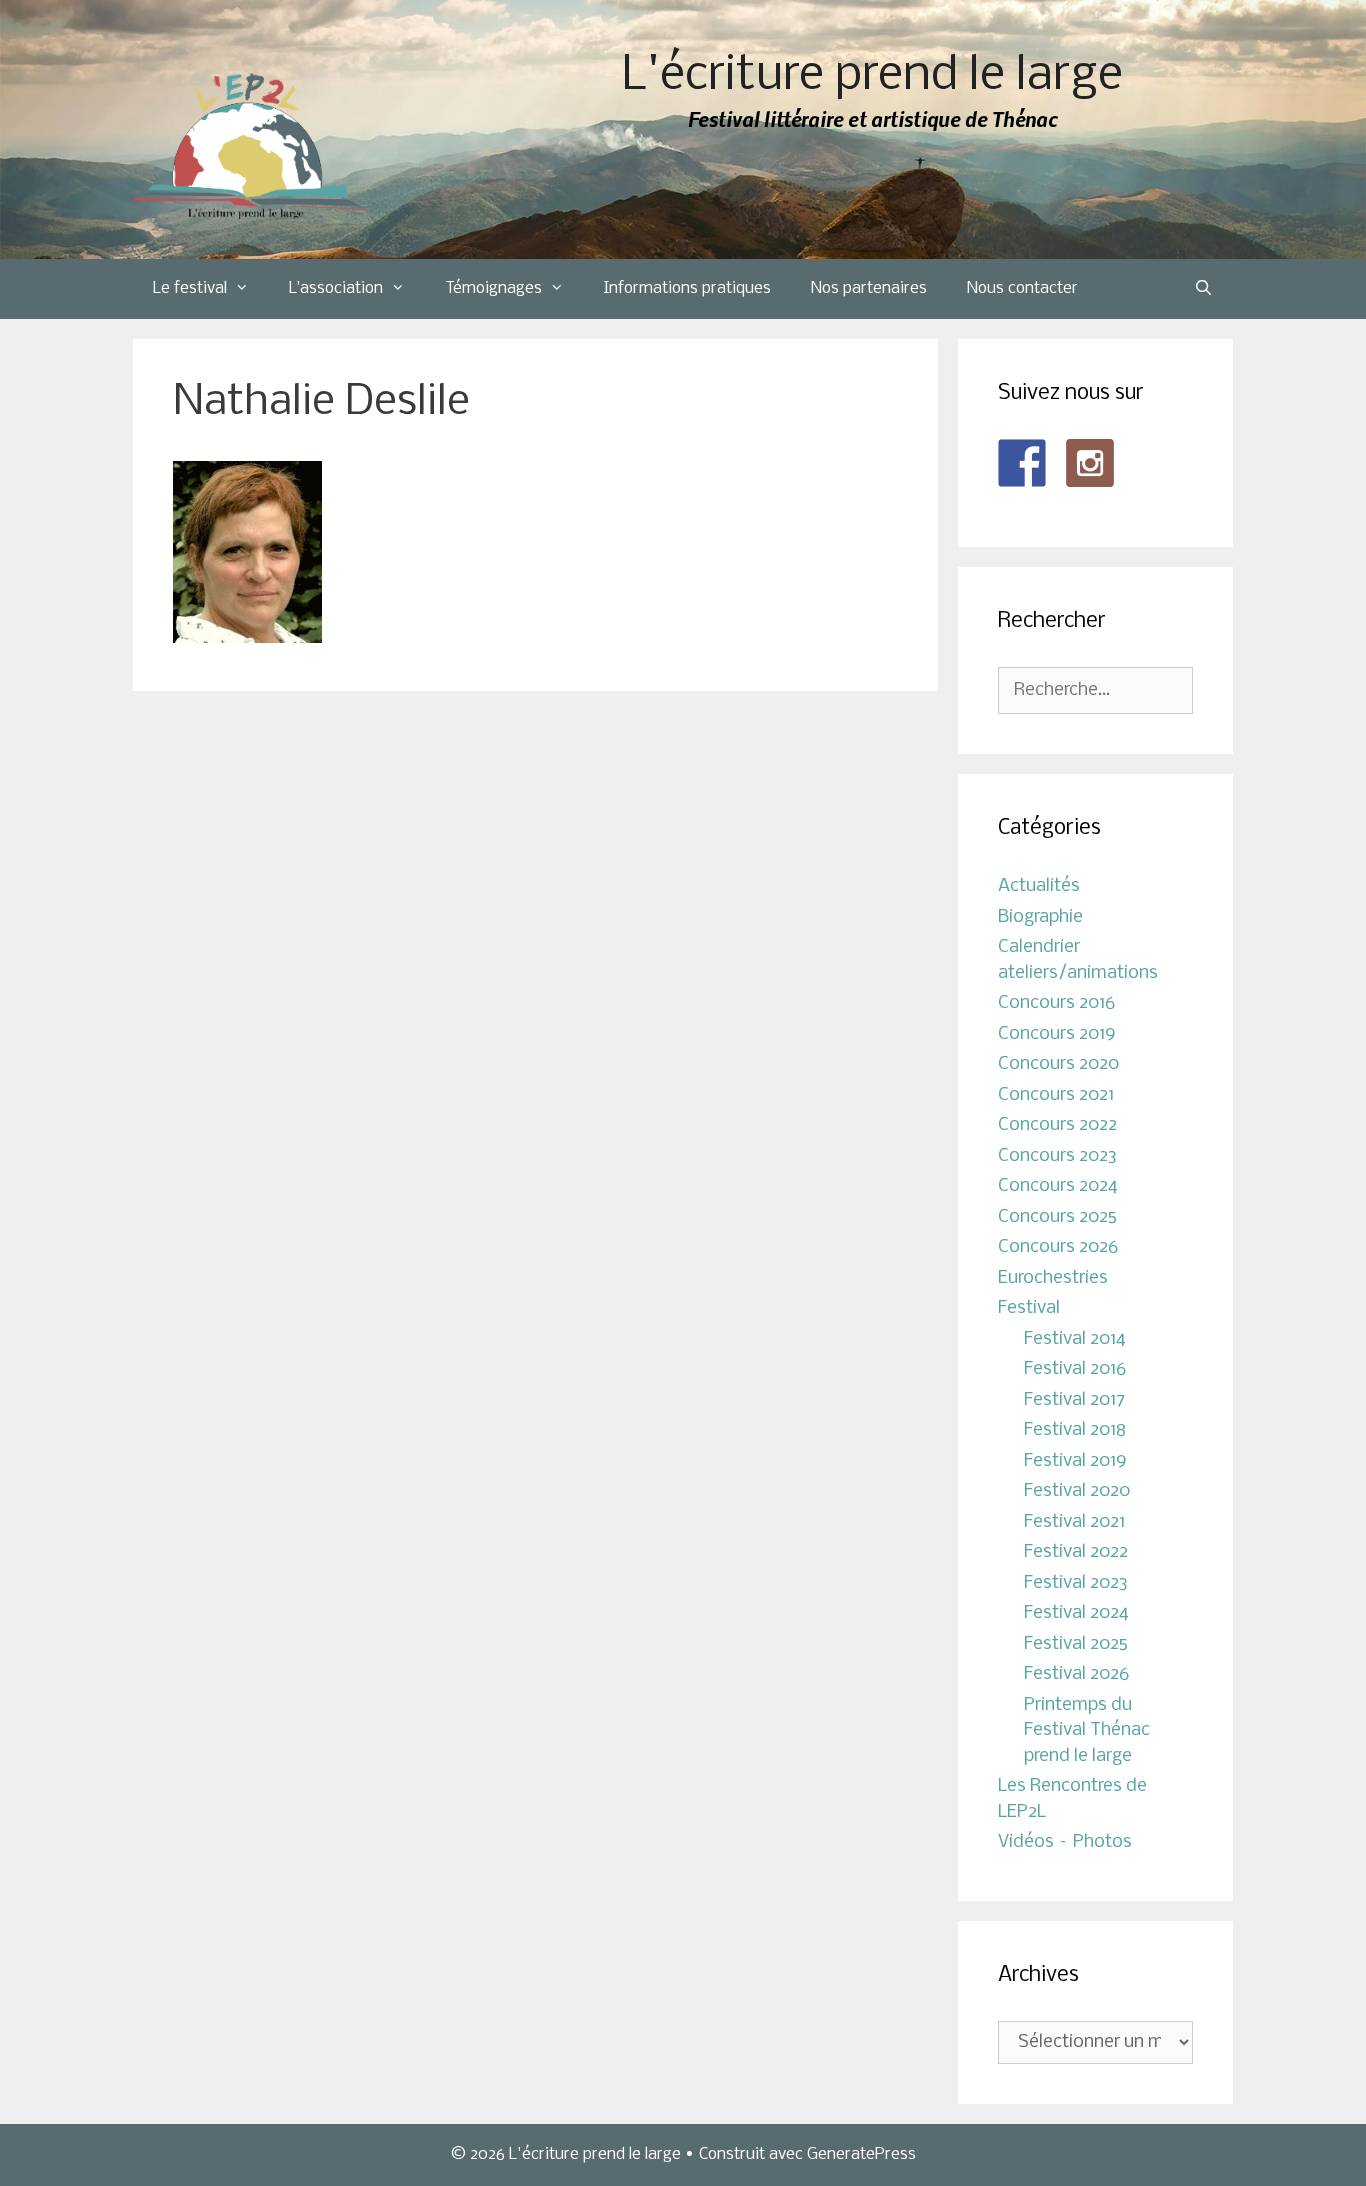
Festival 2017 (1074, 1400)
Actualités (1039, 886)
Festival (1029, 1308)
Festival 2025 (1076, 1644)
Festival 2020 (1077, 1491)
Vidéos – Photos (1065, 1842)
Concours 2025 (1057, 1217)
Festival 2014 (1075, 1339)
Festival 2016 (1075, 1369)
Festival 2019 (1075, 1461)
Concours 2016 (1056, 1003)
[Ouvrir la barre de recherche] (1203, 289)
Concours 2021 (1056, 1095)
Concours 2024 (1058, 1186)
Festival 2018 (1075, 1430)
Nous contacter (1022, 288)
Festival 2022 (1076, 1552)
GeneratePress (861, 2154)
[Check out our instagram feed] (1090, 463)
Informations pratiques (687, 288)
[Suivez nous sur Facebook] (1022, 463)
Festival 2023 (1076, 1583)
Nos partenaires (869, 288)
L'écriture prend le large (872, 76)
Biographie (1040, 917)
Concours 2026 (1058, 1247)
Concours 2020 (1058, 1064)
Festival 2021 (1074, 1522)
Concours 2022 (1057, 1125)
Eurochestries (1053, 1278)
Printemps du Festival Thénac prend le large (1087, 1731)
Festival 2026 (1076, 1674)
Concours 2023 (1057, 1156)
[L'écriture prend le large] (250, 146)
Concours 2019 (1057, 1034)
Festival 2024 (1076, 1613)
